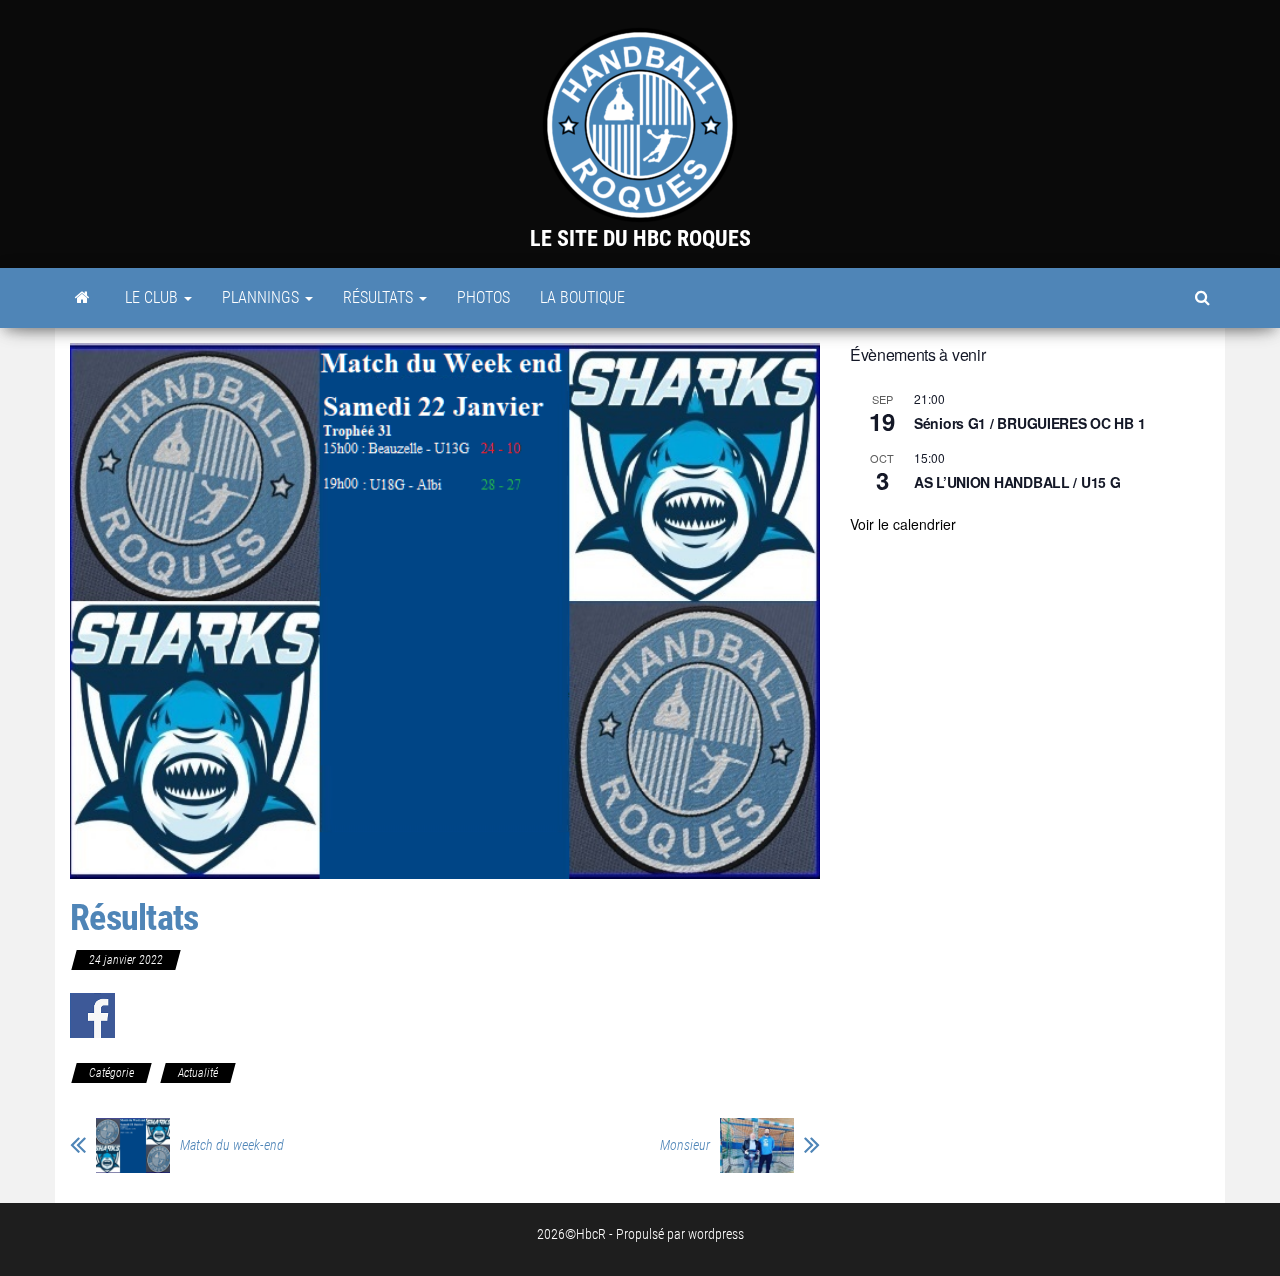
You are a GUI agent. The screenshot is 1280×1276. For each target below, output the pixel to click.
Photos (483, 297)
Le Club (153, 297)
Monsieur (685, 1145)
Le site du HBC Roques (640, 238)
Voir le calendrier (903, 524)
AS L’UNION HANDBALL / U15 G (1017, 482)
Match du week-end (232, 1145)
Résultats (380, 297)
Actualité (198, 1073)
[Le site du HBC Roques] (82, 298)
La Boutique (582, 297)
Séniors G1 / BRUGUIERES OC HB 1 (1029, 423)
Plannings (262, 297)
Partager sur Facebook (92, 1015)
